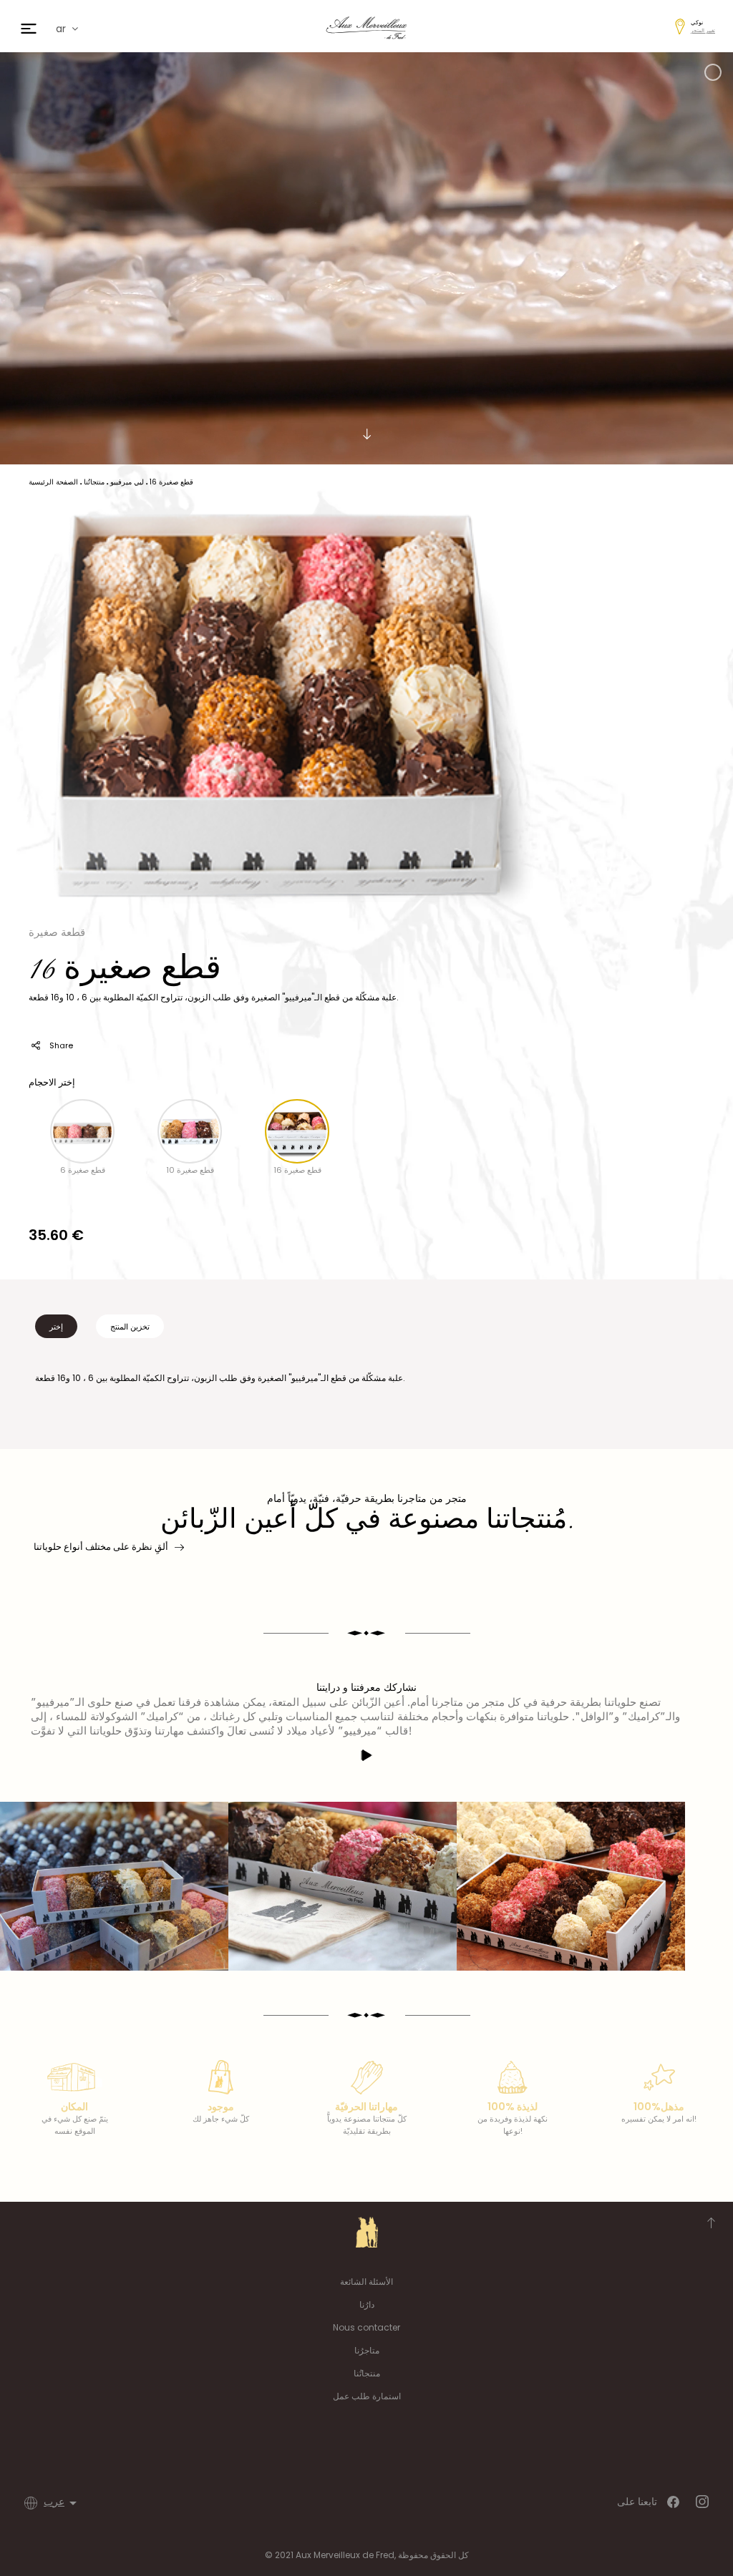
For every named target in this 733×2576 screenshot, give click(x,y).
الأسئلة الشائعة (366, 2282)
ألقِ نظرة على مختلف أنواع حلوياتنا (101, 1547)
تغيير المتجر (703, 30)
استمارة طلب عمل (367, 2396)
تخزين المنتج (130, 1327)
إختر (56, 1327)
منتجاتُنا (367, 2373)
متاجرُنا (367, 2350)
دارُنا (367, 2304)
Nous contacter (366, 2327)
